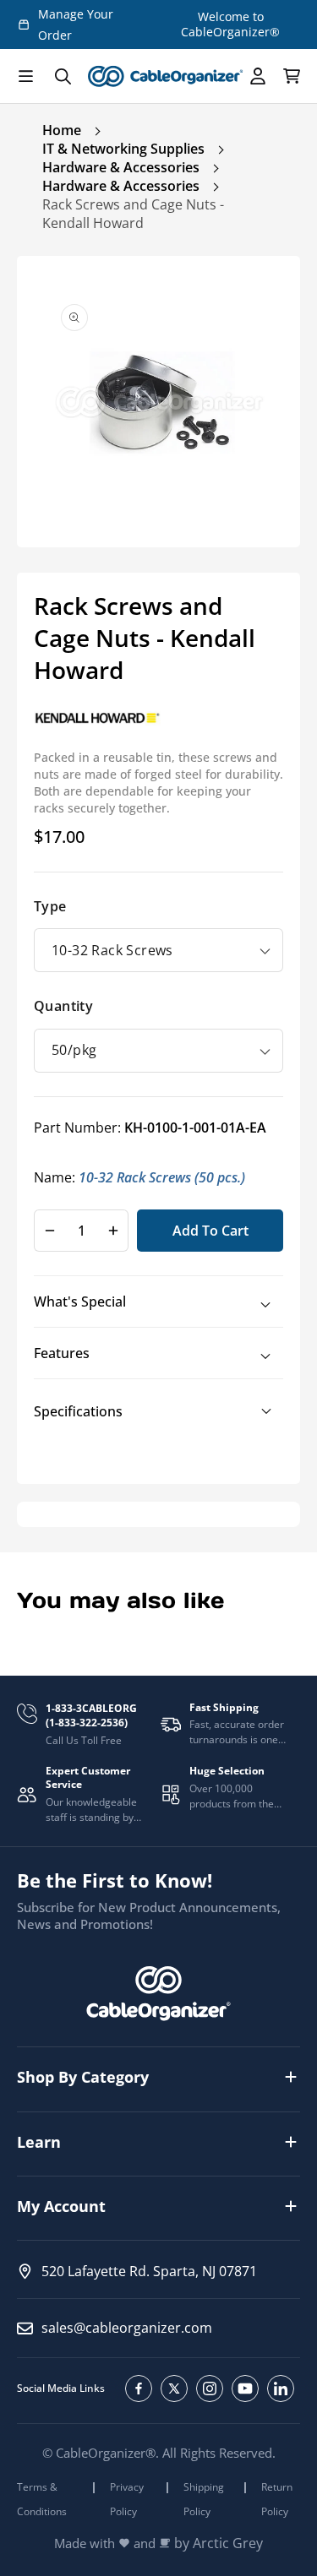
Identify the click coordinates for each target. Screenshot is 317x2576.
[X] (174, 2389)
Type (50, 906)
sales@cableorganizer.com (127, 2328)
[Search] (63, 76)
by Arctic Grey (219, 2543)
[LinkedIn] (281, 2389)
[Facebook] (139, 2389)
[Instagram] (210, 2389)
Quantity (63, 1006)
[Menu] (25, 76)
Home (62, 130)
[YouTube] (245, 2389)
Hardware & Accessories (121, 167)
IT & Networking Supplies (123, 149)
